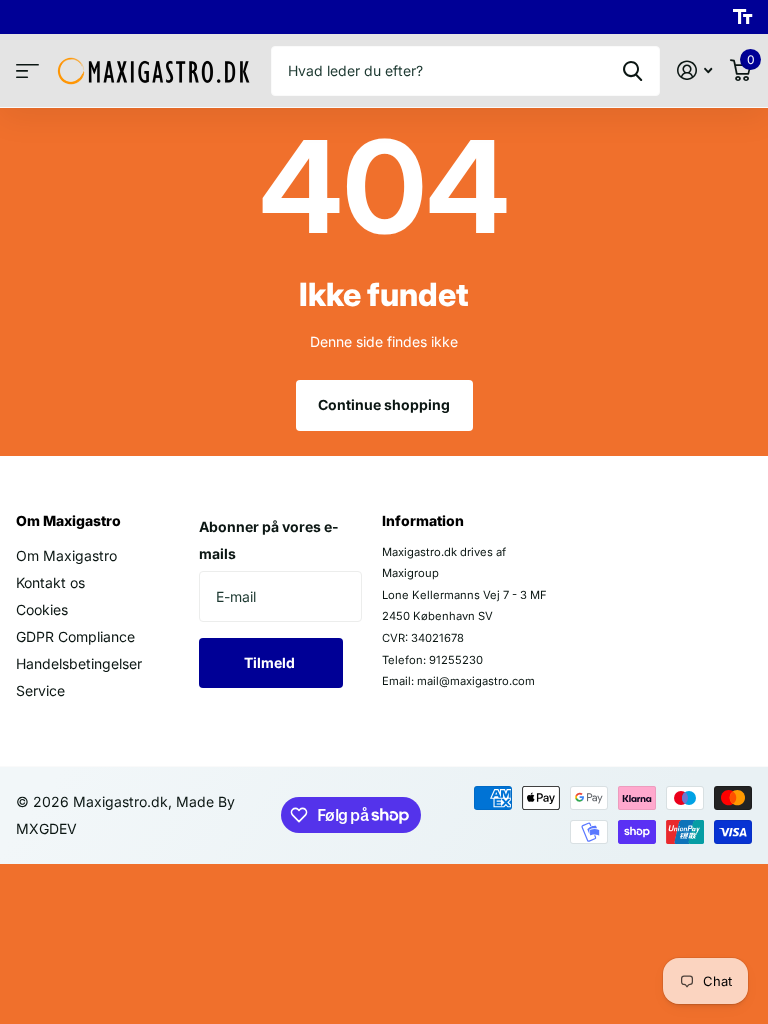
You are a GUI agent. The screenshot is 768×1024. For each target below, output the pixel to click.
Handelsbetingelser (79, 663)
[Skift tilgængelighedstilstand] (742, 17)
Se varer (27, 71)
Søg (632, 71)
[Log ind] (694, 70)
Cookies (42, 609)
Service (40, 690)
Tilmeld (271, 662)
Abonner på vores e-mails (269, 540)
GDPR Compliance (75, 636)
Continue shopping (384, 404)
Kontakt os (50, 582)
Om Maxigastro (68, 520)
